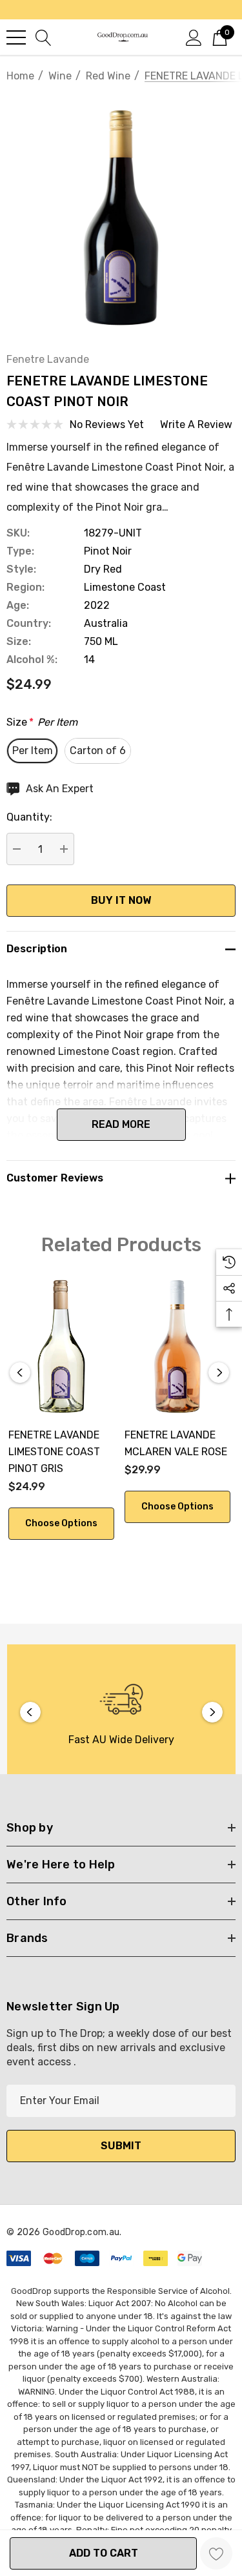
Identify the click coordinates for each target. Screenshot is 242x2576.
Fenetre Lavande (48, 359)
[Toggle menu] (16, 37)
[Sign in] (194, 37)
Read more (121, 1124)
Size (42, 722)
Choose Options (61, 1523)
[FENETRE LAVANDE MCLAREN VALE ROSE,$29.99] (177, 1346)
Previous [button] (20, 1373)
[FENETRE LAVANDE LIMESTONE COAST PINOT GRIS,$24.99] (61, 1346)
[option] (121, 1712)
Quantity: (29, 817)
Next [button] (219, 1373)
